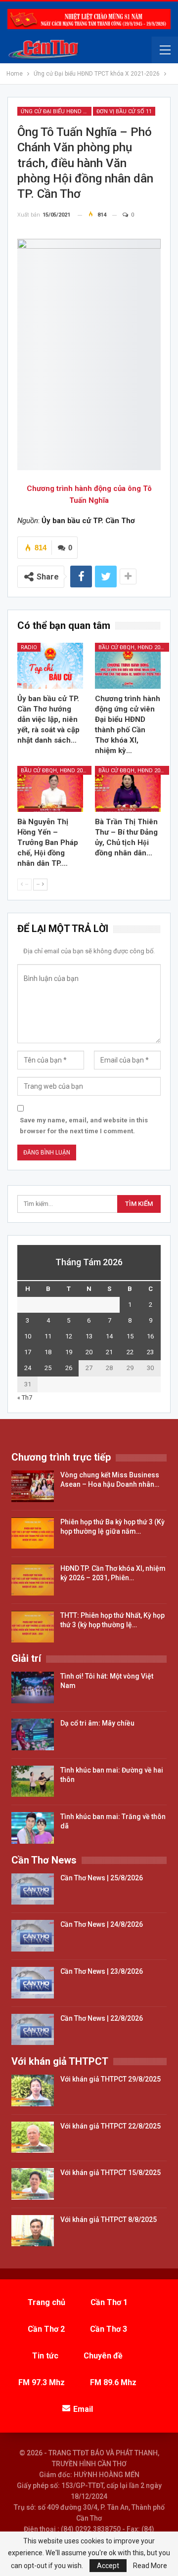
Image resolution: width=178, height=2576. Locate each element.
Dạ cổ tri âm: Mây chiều (97, 1723)
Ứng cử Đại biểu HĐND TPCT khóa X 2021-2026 (56, 111)
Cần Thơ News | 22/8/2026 (102, 2018)
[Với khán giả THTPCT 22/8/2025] (33, 2137)
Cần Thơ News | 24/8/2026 (102, 1924)
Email (83, 2409)
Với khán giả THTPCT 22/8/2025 (111, 2126)
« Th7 (25, 1398)
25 (48, 1368)
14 (109, 1336)
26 (69, 1368)
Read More (150, 2566)
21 (109, 1352)
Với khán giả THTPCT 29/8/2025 (111, 2079)
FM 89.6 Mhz (113, 2382)
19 (69, 1352)
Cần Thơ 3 (109, 2329)
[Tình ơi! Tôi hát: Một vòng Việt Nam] (33, 1688)
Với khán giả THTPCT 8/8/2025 (109, 2220)
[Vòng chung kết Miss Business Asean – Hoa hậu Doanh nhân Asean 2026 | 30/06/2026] (33, 1486)
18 (48, 1352)
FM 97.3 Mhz (42, 2382)
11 (48, 1336)
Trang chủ (46, 2302)
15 (130, 1336)
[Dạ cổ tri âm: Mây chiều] (33, 1734)
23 (150, 1352)
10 (28, 1336)
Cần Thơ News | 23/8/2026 (102, 1971)
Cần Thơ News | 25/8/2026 (102, 1878)
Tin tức (45, 2356)
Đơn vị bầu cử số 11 (124, 111)
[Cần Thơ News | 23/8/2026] (33, 1983)
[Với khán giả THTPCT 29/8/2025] (33, 2090)
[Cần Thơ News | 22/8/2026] (33, 2030)
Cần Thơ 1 (109, 2302)
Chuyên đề (103, 2356)
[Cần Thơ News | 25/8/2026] (33, 1889)
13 (89, 1336)
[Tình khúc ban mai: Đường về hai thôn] (33, 1781)
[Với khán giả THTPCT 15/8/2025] (33, 2184)
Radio (29, 647)
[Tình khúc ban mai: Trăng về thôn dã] (33, 1828)
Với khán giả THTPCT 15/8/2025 (111, 2173)
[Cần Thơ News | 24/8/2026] (33, 1936)
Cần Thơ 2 (46, 2329)
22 (130, 1352)
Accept (108, 2566)
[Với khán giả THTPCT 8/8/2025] (33, 2231)
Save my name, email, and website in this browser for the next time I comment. (84, 1126)
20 (89, 1352)
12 (69, 1336)
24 (28, 1368)
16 (150, 1336)
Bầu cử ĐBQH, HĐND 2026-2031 (134, 647)
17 (28, 1352)
